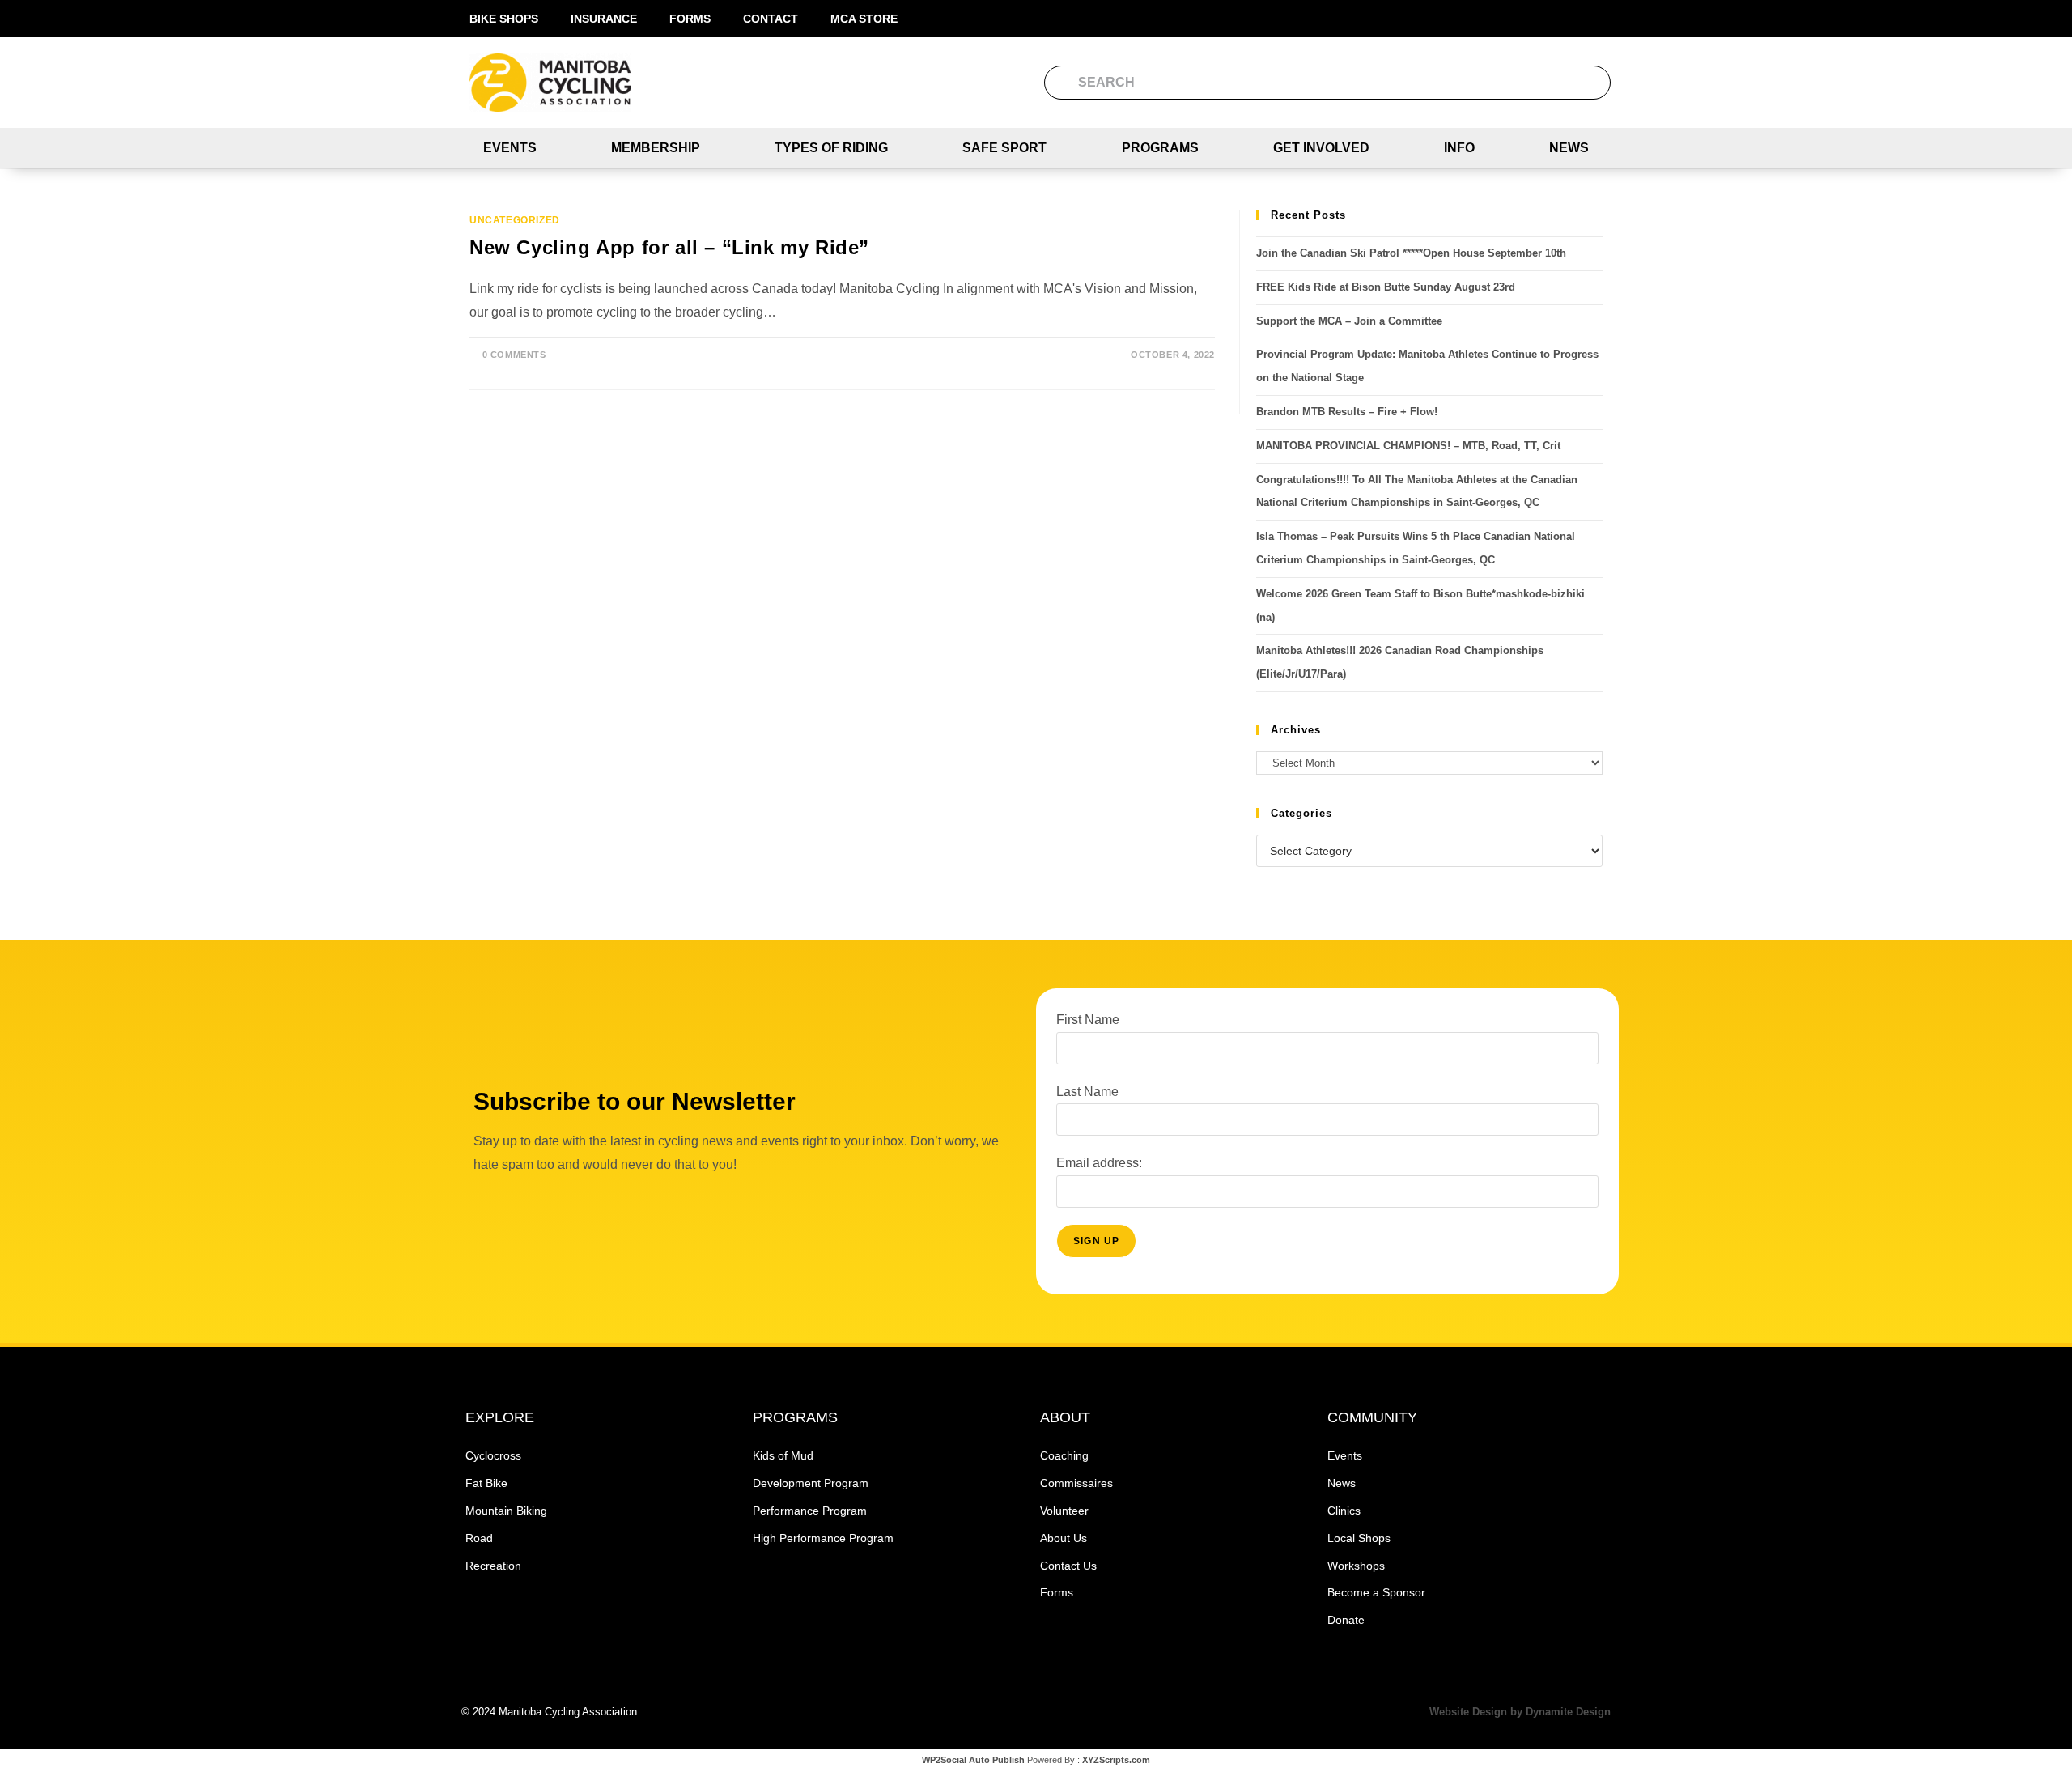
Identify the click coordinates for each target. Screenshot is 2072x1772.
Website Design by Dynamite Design (1520, 1712)
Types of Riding (831, 148)
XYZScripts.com (1116, 1760)
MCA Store (864, 19)
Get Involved (1321, 148)
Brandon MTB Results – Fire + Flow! (1347, 412)
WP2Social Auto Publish (973, 1760)
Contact (771, 19)
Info (1459, 148)
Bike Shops (504, 19)
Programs (1160, 148)
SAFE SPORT (1004, 148)
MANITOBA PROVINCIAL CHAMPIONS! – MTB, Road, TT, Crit (1408, 446)
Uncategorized (515, 220)
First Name (1088, 1020)
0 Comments (514, 355)
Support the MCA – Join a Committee (1349, 321)
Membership (656, 148)
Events (510, 148)
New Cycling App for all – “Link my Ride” (669, 247)
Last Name (1087, 1092)
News (1569, 148)
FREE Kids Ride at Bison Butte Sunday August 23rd (1386, 287)
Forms (690, 19)
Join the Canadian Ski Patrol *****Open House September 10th (1411, 253)
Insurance (604, 19)
